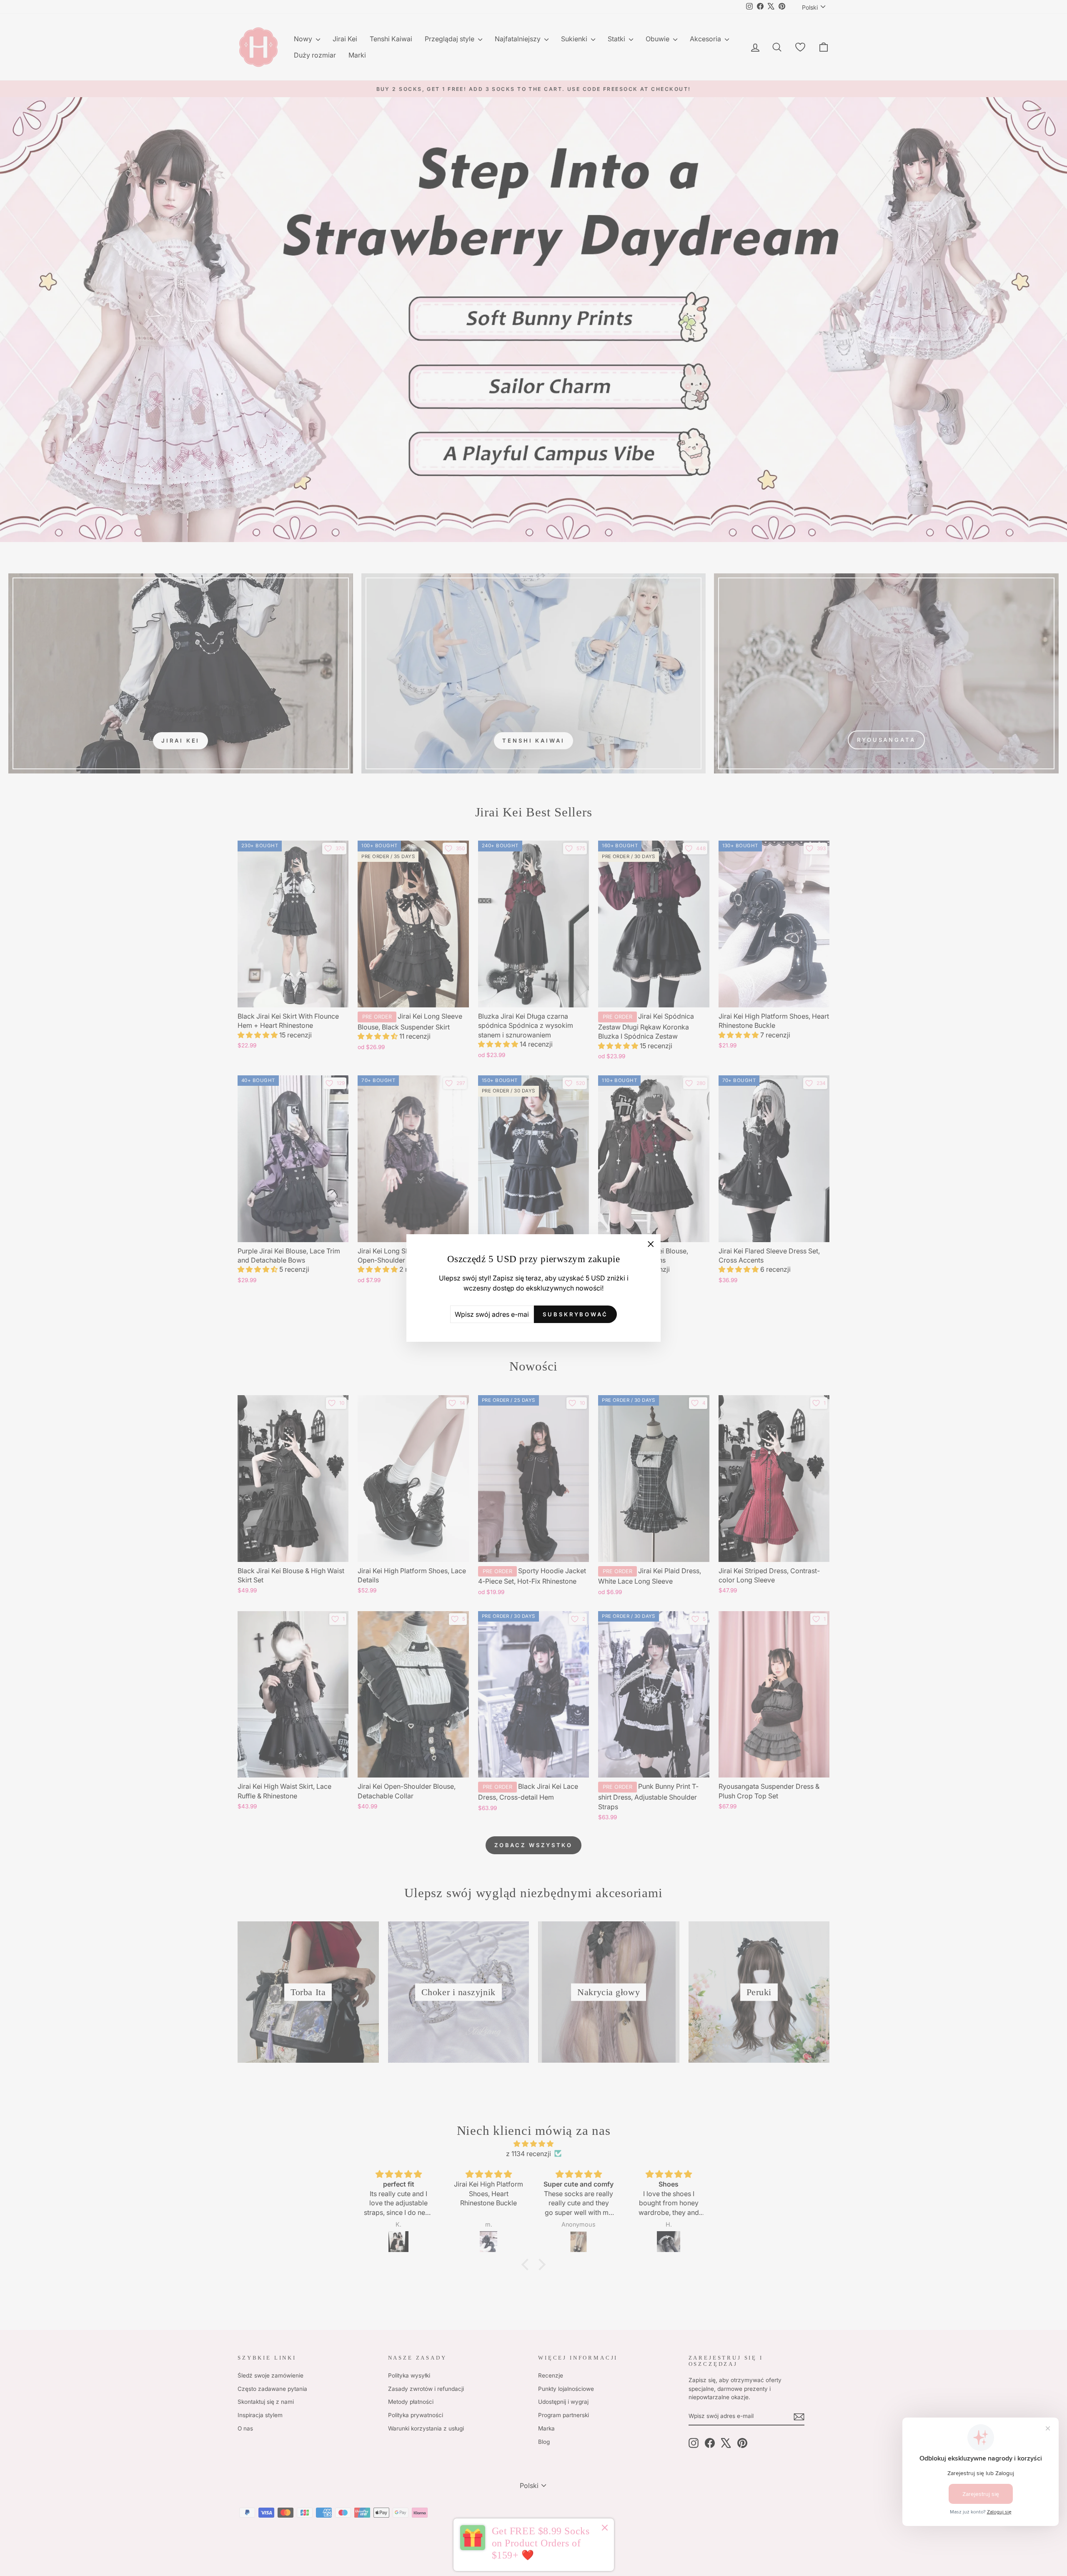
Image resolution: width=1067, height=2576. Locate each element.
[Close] (605, 2529)
